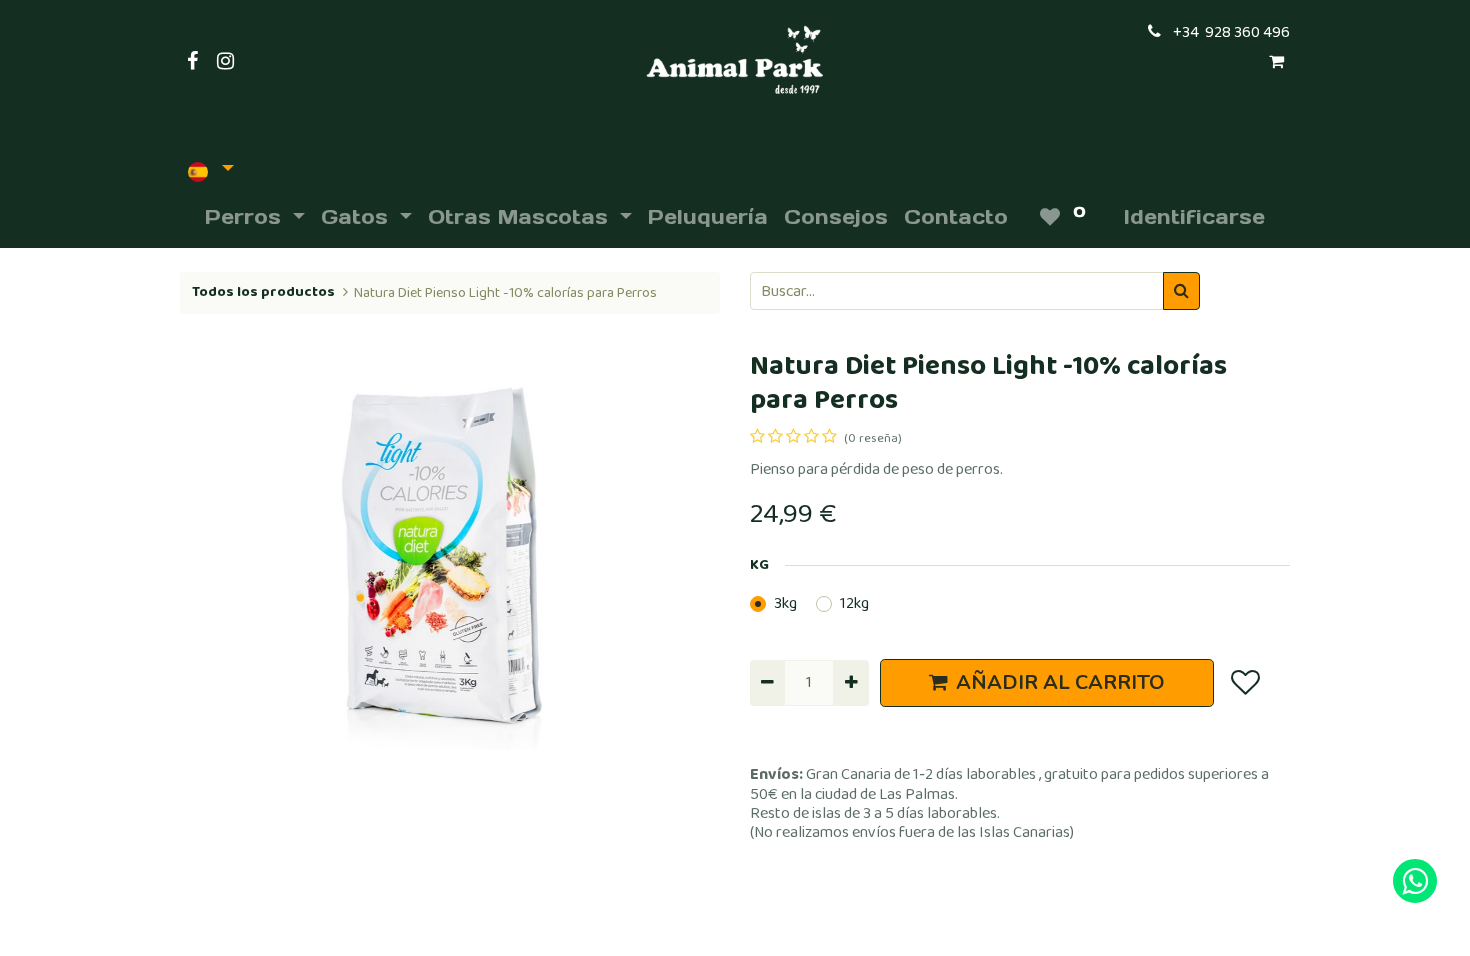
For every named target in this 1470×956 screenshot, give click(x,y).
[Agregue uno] (850, 683)
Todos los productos (263, 292)
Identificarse (1194, 217)
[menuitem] (708, 217)
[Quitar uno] (767, 683)
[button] (1244, 683)
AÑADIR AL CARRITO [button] (1060, 682)
